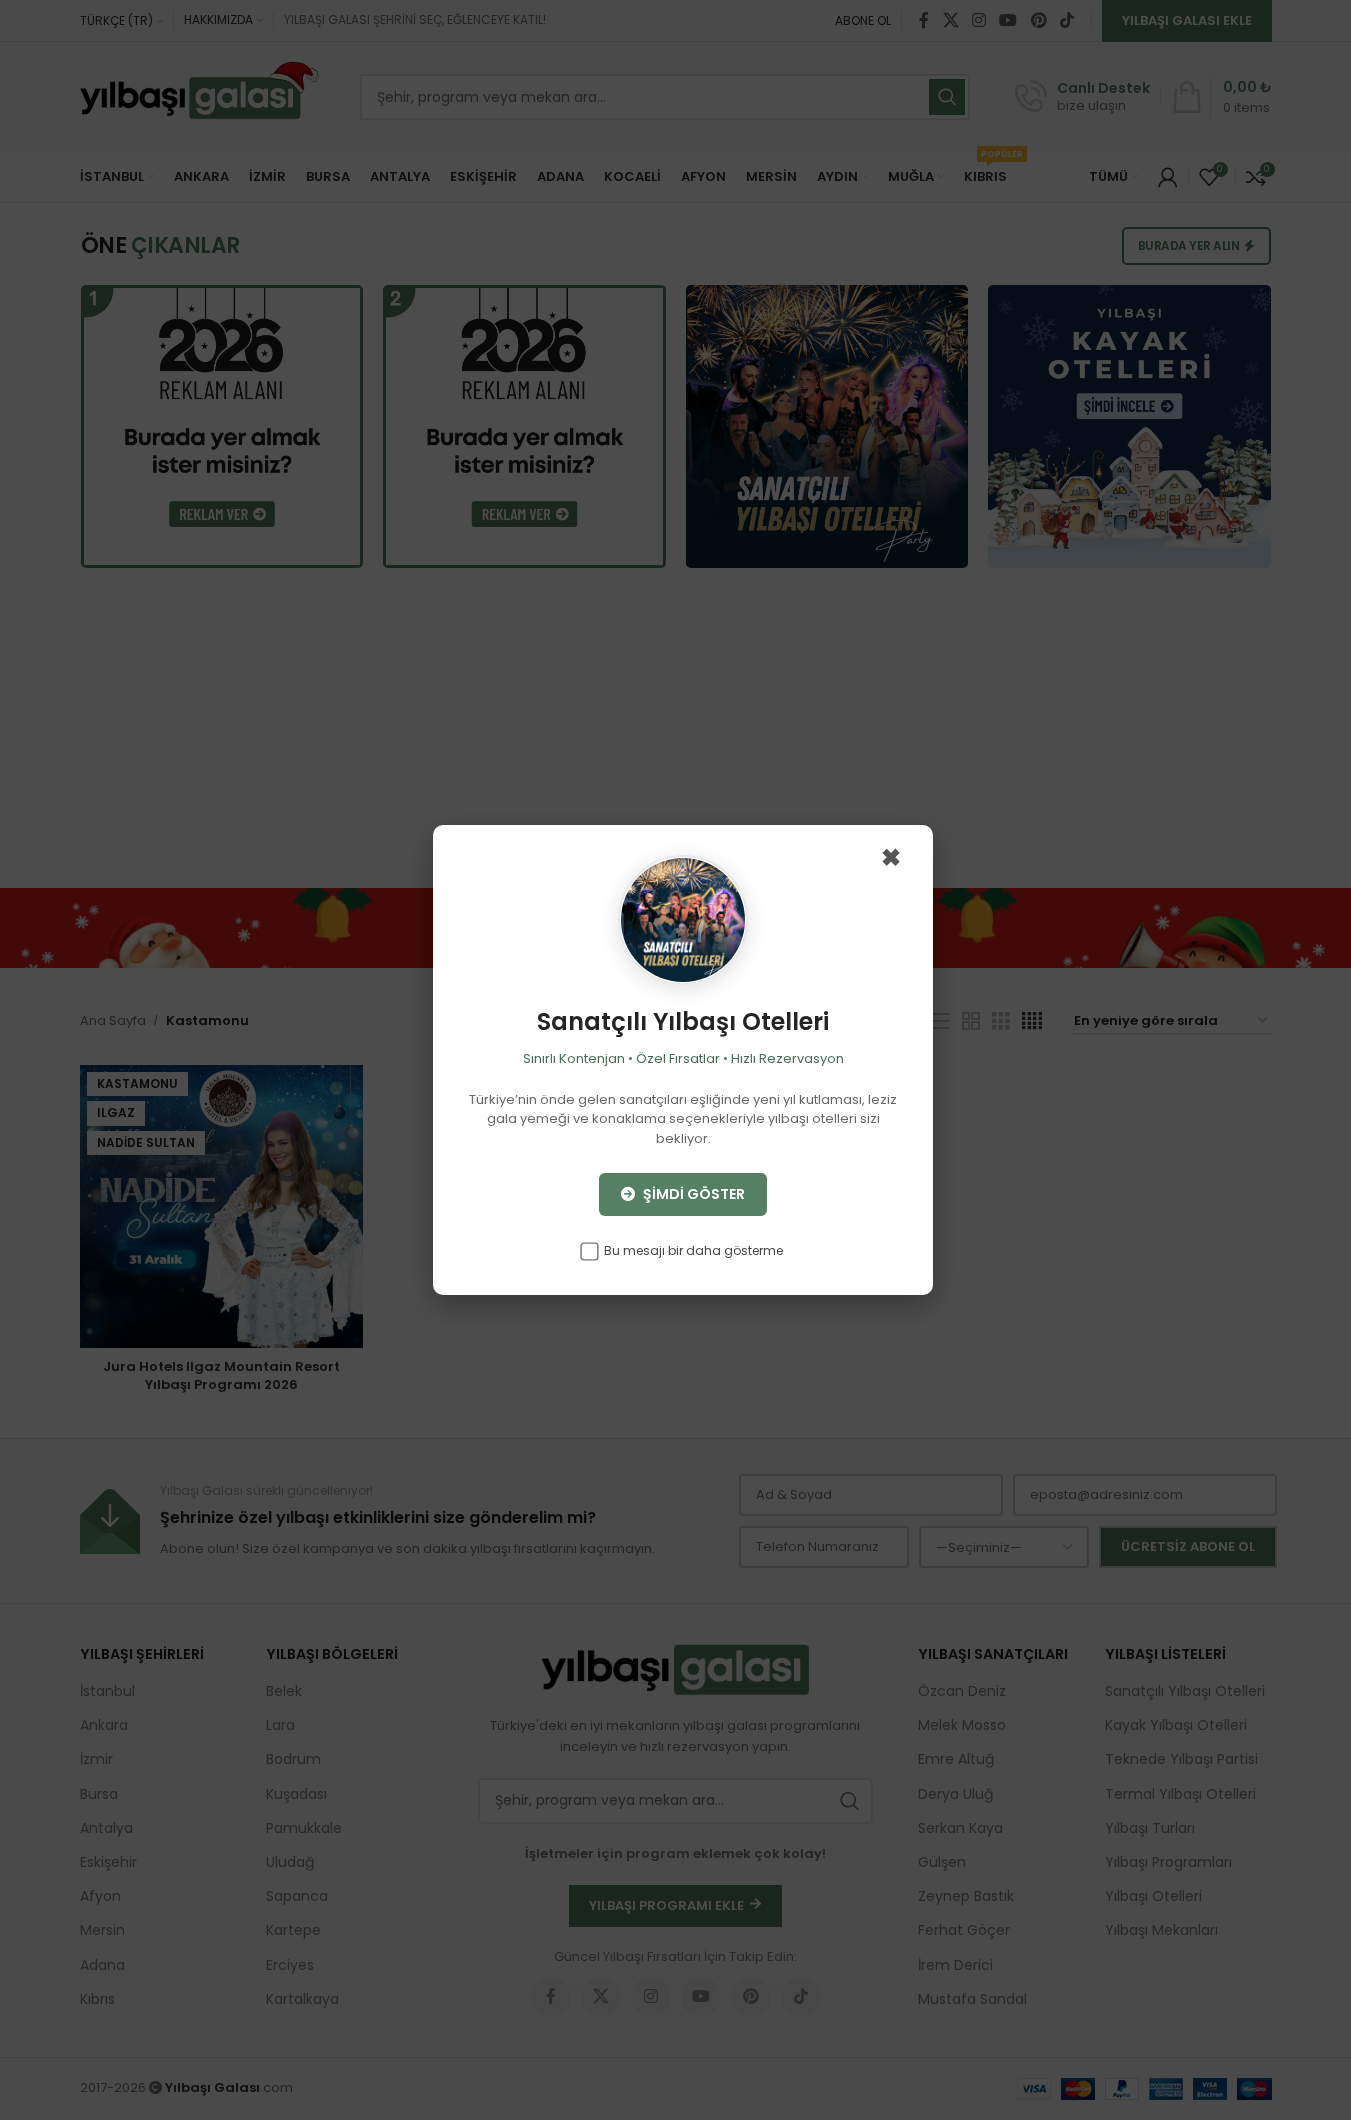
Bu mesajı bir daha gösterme (692, 1250)
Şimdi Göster (692, 1194)
